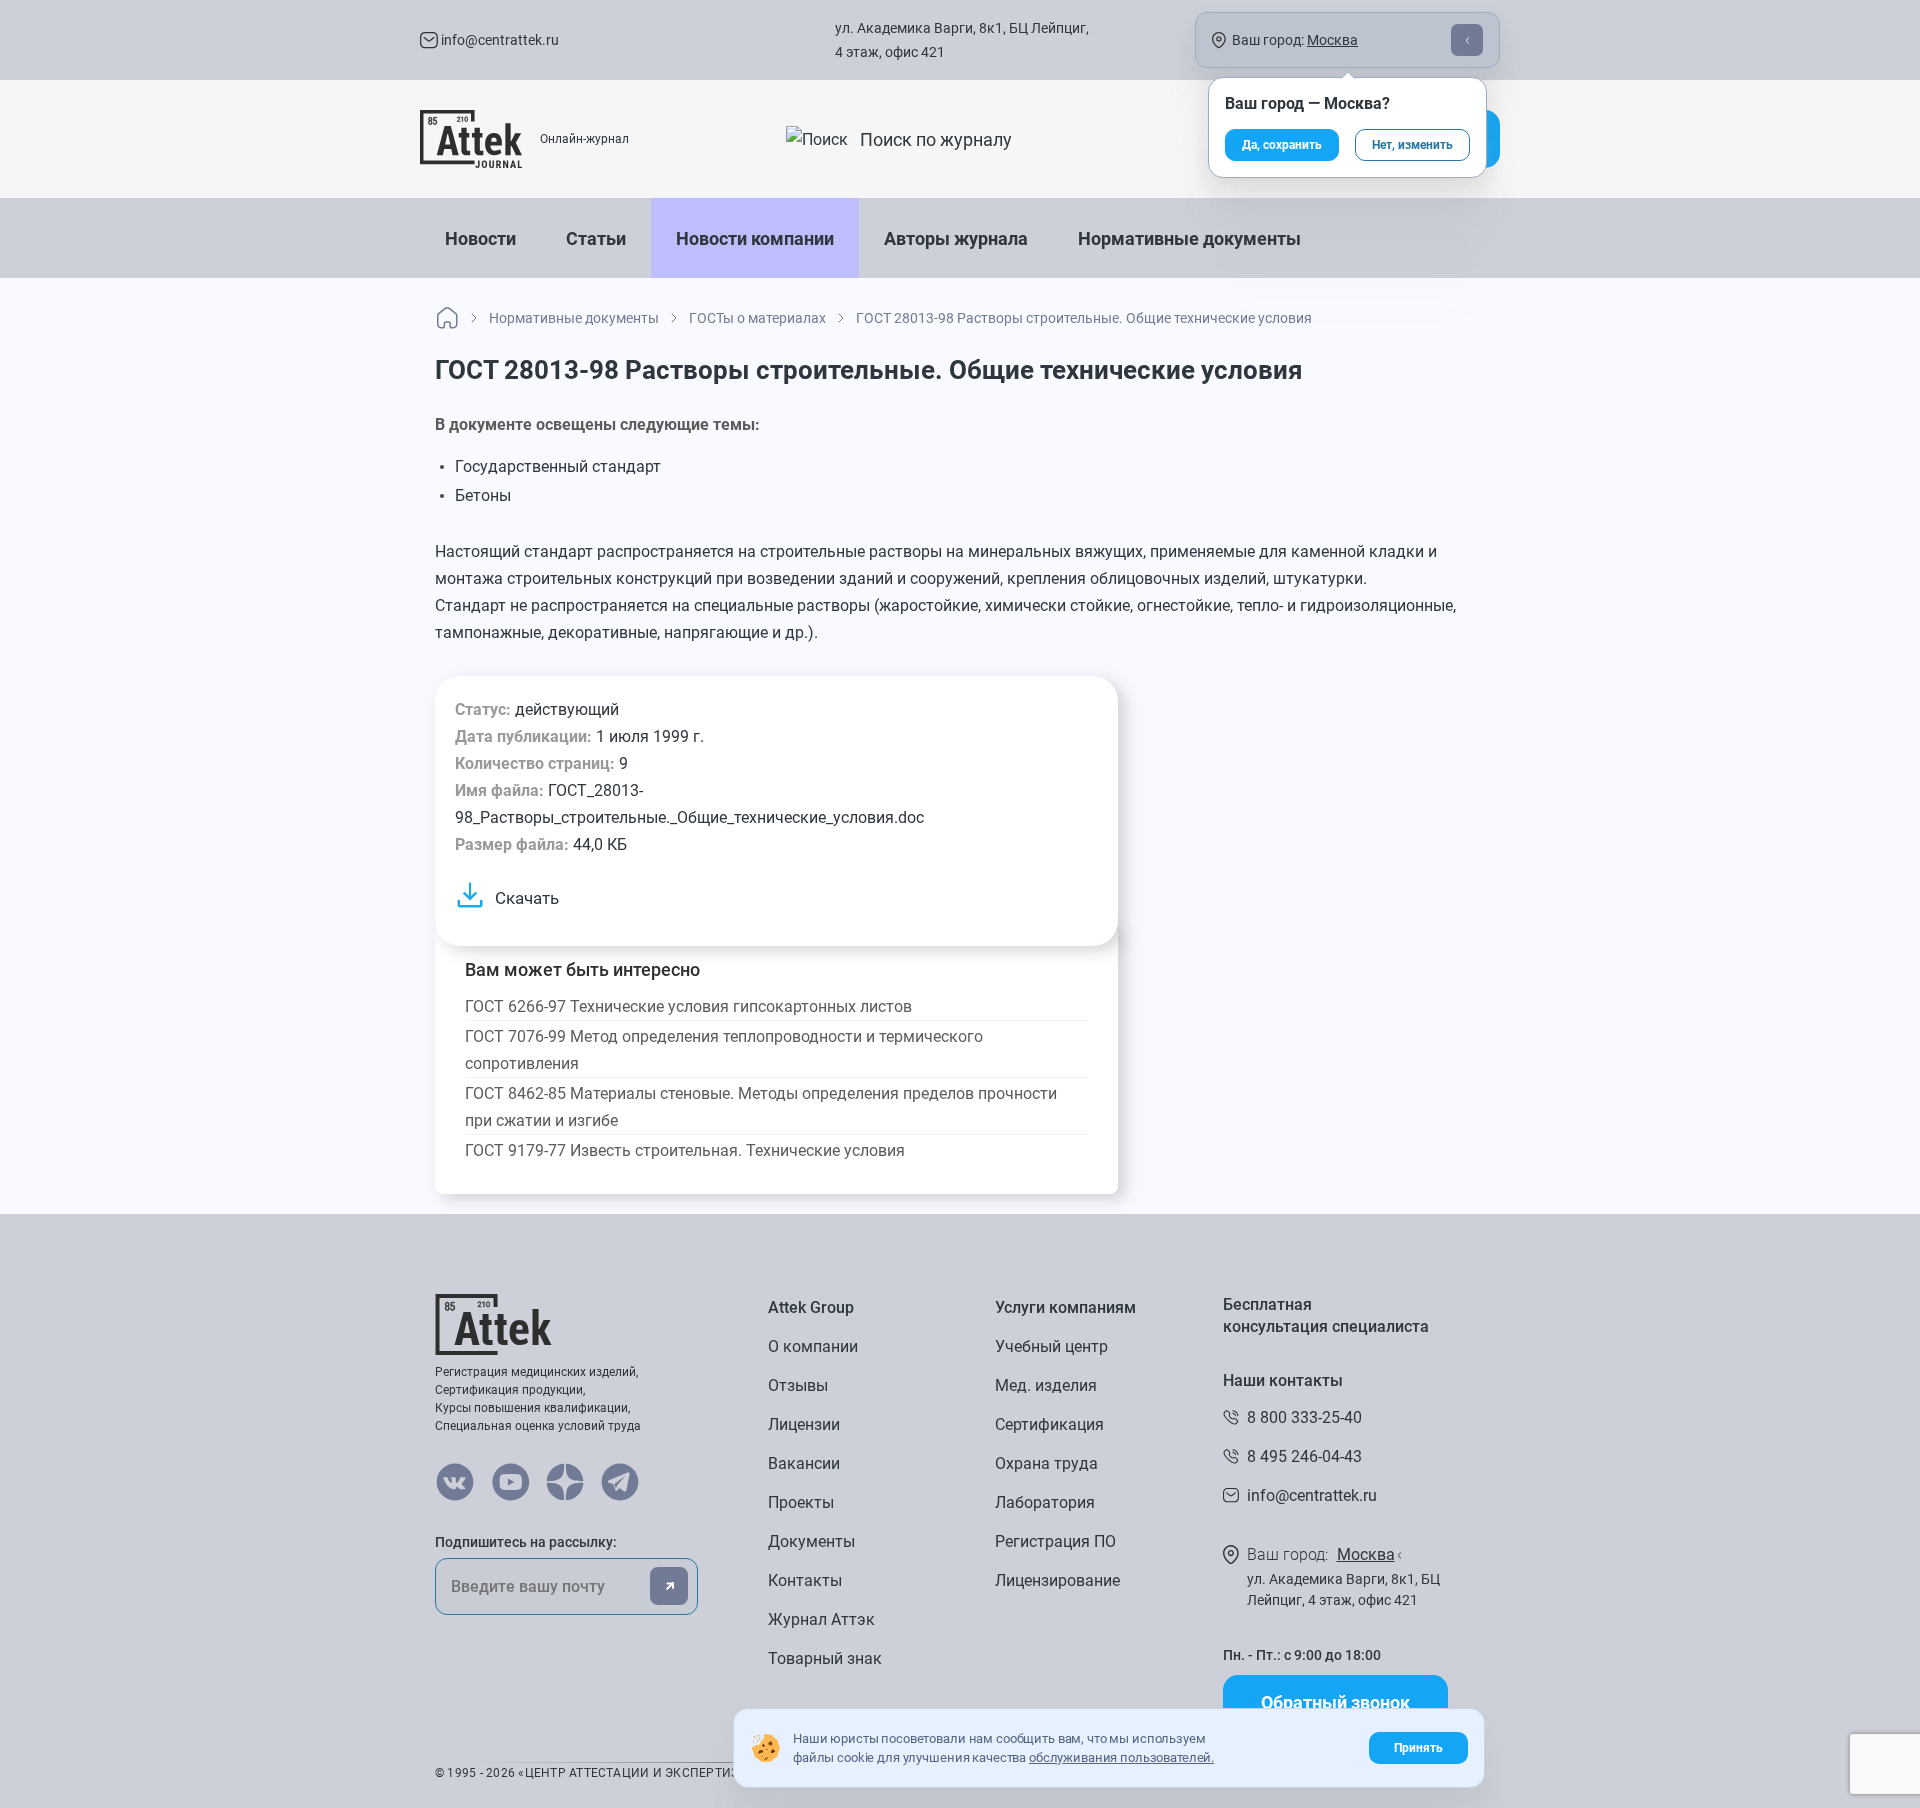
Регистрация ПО (1055, 1541)
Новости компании (755, 238)
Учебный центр (1051, 1346)
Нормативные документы (1189, 238)
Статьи (596, 238)
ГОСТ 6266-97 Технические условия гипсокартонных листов (688, 1006)
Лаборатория (1045, 1502)
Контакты (805, 1580)
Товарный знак (825, 1658)
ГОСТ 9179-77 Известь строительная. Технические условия (685, 1150)
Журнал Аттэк (821, 1619)
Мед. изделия (1046, 1385)
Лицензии (804, 1424)
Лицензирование (1057, 1580)
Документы (811, 1541)
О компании (813, 1346)
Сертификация (1049, 1424)
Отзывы (798, 1385)
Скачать (527, 898)
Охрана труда (1046, 1463)
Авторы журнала (956, 238)
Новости (480, 238)
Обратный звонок (1335, 1702)
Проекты (801, 1502)
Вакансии (804, 1463)
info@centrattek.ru (498, 40)
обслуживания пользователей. (1121, 1757)
